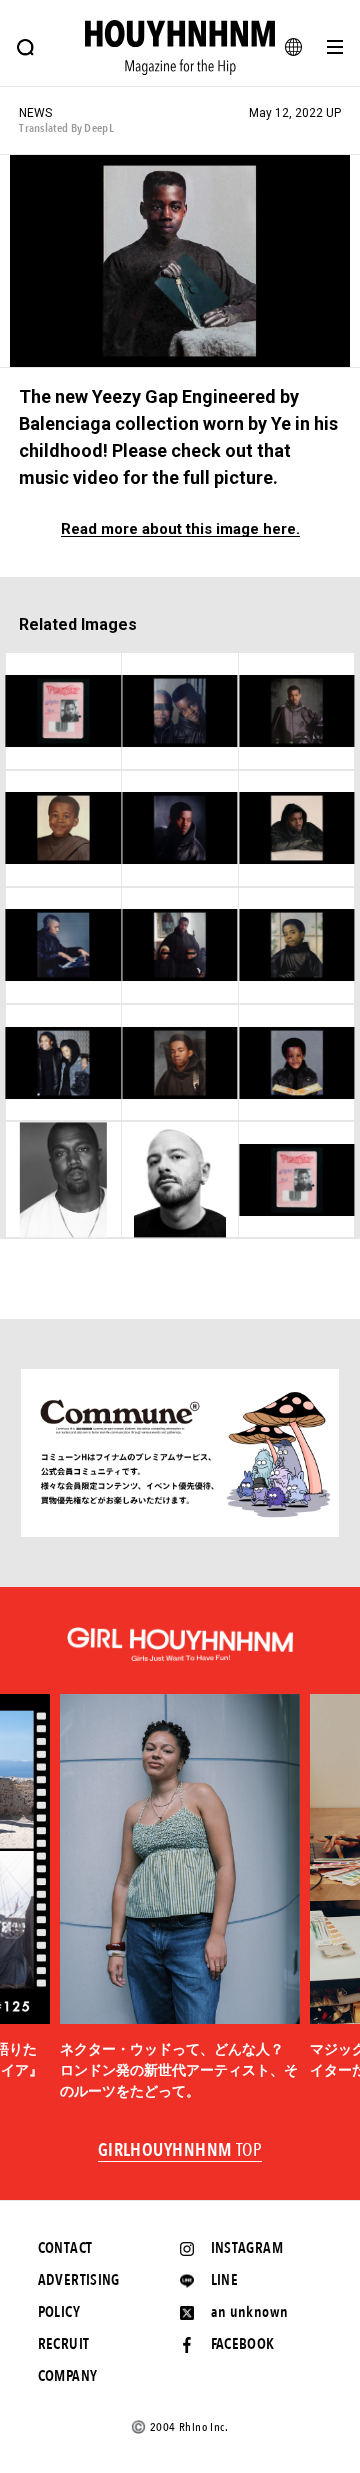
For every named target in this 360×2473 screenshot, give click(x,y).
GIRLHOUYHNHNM (180, 2151)
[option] (180, 1898)
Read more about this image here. (180, 529)
